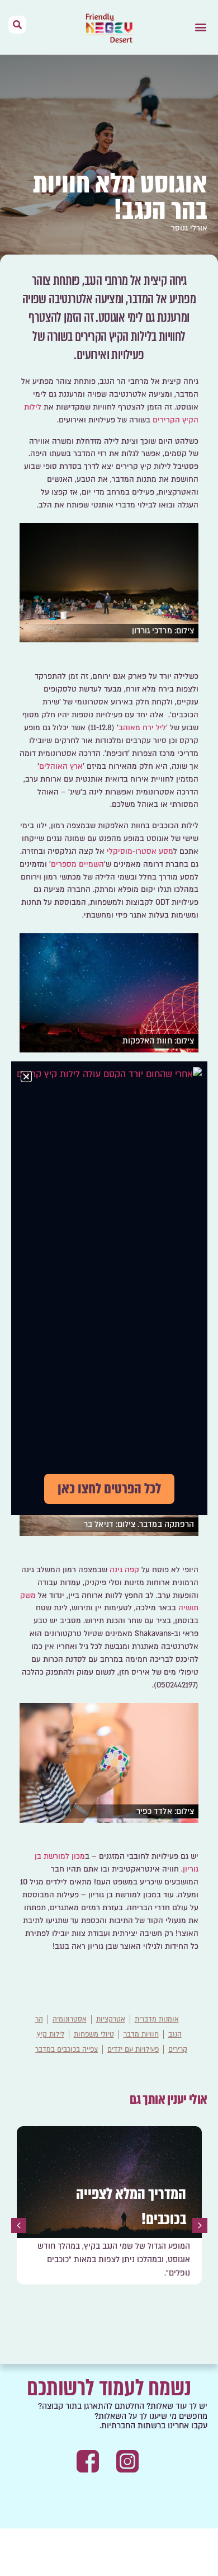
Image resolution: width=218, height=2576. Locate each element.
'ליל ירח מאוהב (143, 728)
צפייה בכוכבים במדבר (67, 2049)
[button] (200, 27)
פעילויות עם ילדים (133, 2049)
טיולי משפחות (94, 2034)
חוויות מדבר (141, 2034)
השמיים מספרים (77, 864)
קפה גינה (124, 1570)
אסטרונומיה (70, 2019)
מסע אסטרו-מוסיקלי (140, 852)
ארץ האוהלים (61, 767)
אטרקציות (111, 2019)
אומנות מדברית (157, 2019)
